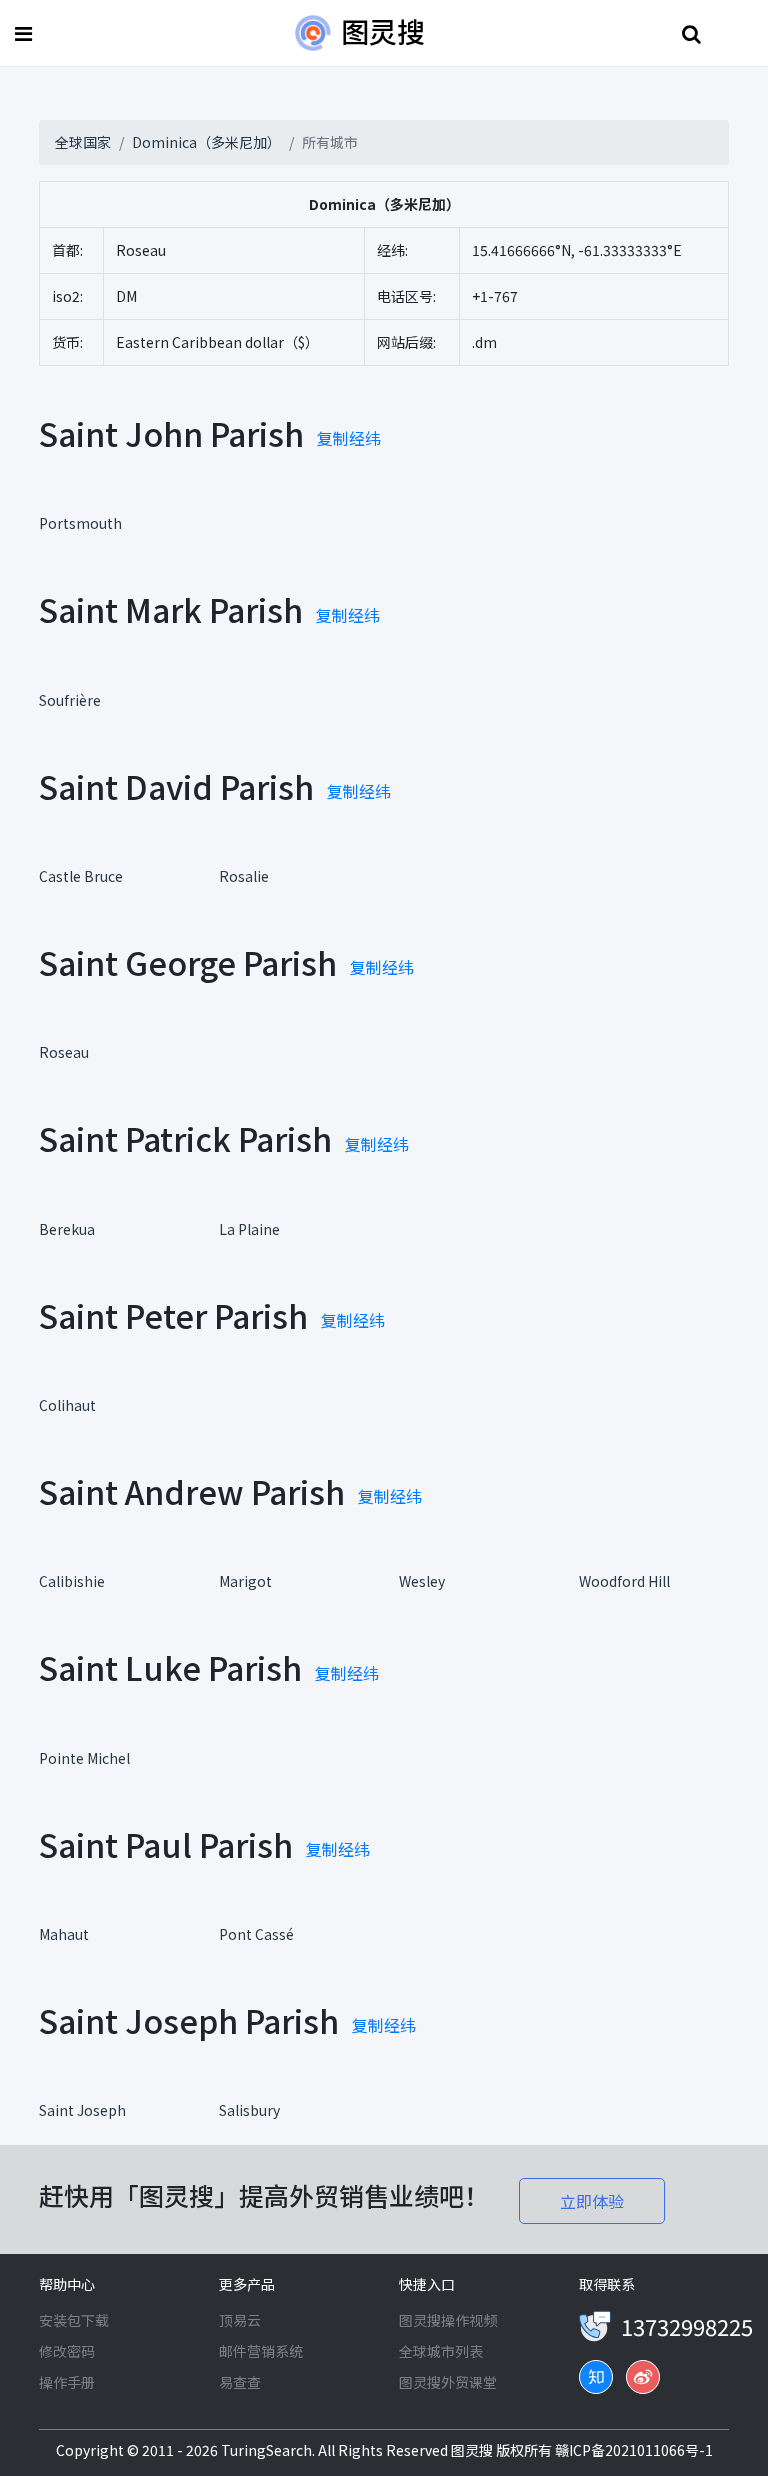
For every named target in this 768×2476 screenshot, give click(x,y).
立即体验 (592, 2201)
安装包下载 (74, 2320)
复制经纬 (349, 438)
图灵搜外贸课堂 (448, 2382)
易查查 (240, 2382)
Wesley (422, 1581)
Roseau (64, 1052)
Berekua (67, 1229)
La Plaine (249, 1229)
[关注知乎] (596, 2377)
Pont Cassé (256, 1934)
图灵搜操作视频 (448, 2320)
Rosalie (244, 876)
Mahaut (64, 1934)
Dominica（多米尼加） (206, 142)
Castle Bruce (81, 876)
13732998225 (687, 2326)
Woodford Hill (624, 1581)
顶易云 (240, 2320)
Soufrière (70, 700)
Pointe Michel (84, 1758)
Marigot (245, 1581)
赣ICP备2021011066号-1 (634, 2450)
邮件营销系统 (261, 2351)
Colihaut (67, 1405)
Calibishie (72, 1581)
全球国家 (83, 142)
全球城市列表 (441, 2351)
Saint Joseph (82, 2110)
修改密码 (67, 2351)
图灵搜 (473, 2450)
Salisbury (249, 2110)
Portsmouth (80, 523)
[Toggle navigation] (26, 33)
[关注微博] (643, 2377)
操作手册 (67, 2382)
